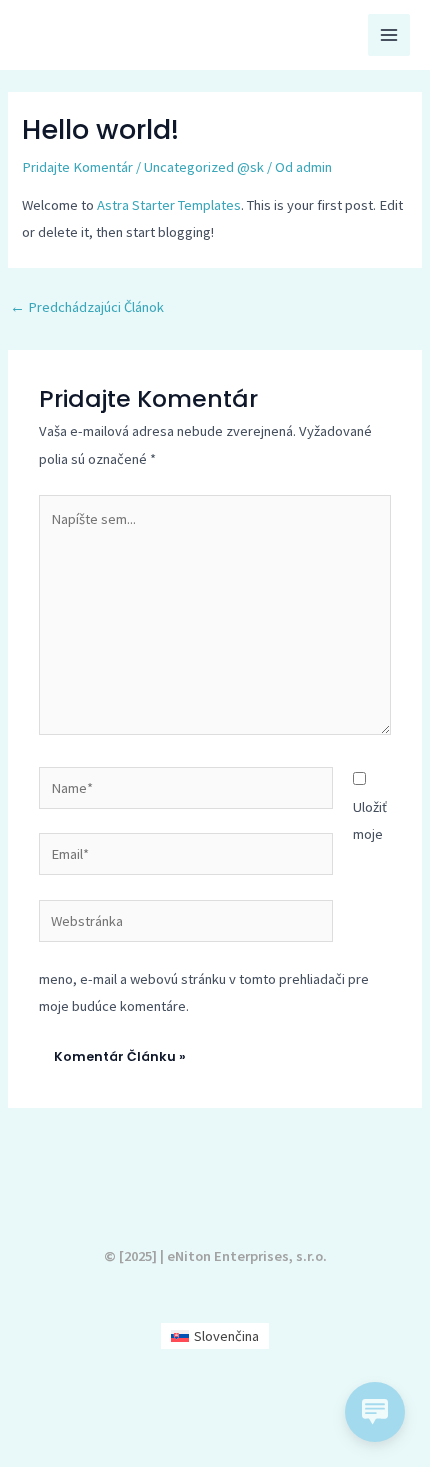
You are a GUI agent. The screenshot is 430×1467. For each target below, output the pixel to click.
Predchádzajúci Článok (87, 307)
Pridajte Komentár (77, 167)
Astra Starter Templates (169, 205)
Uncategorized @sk (204, 167)
